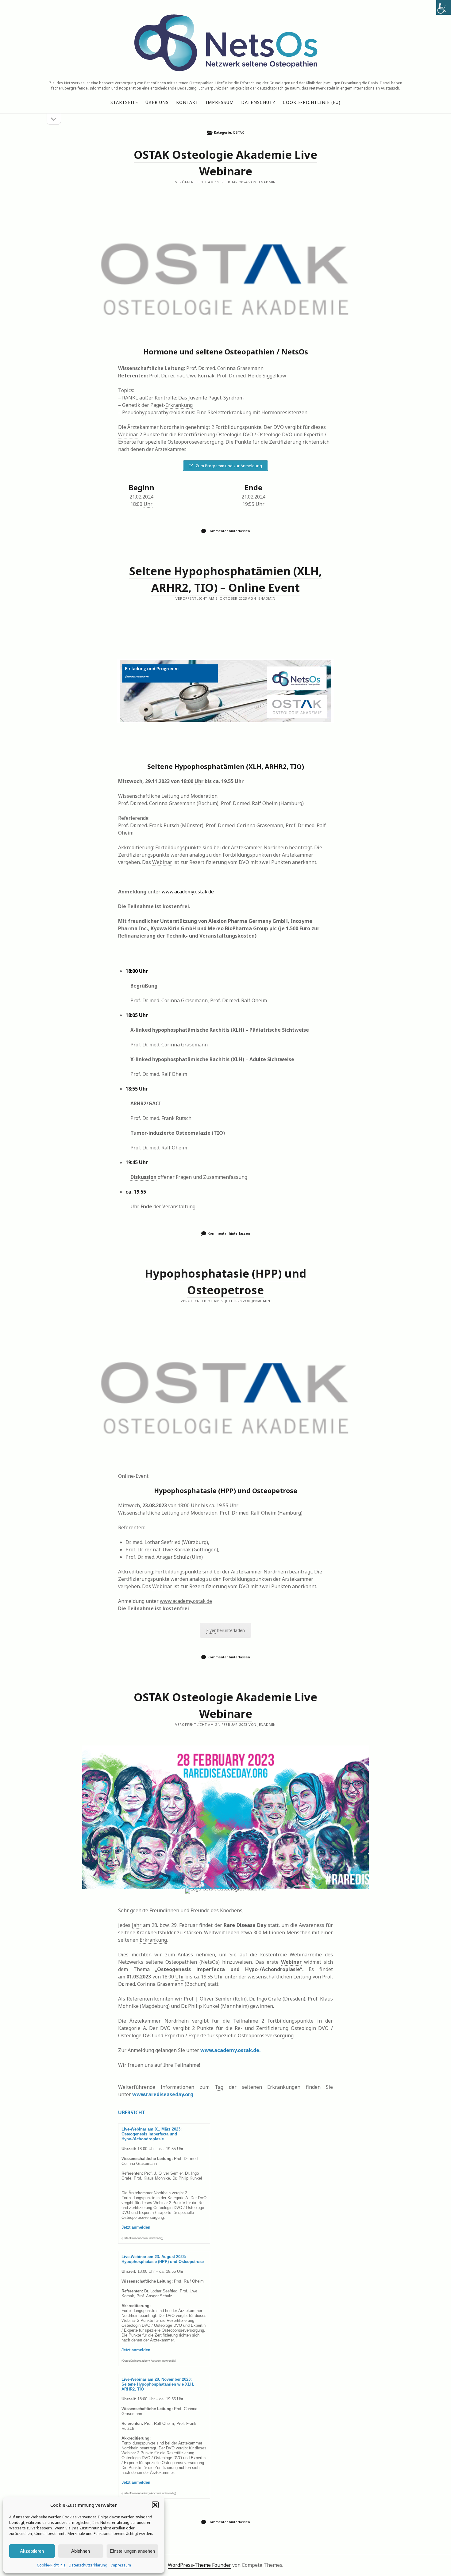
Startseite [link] (124, 102)
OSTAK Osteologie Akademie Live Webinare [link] (225, 275)
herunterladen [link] (225, 1630)
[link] (444, 7)
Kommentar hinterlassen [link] (229, 531)
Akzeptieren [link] (32, 2551)
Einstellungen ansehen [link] (132, 2551)
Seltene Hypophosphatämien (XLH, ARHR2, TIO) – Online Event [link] (225, 691)
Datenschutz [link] (258, 102)
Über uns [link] (157, 102)
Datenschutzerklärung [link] (88, 2565)
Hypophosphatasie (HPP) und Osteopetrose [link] (225, 1393)
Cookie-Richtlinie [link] (51, 2565)
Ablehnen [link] (81, 2551)
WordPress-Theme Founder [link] (199, 2565)
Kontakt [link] (187, 102)
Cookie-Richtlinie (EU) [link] (312, 102)
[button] (155, 2505)
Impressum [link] (121, 2565)
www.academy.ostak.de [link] (188, 892)
